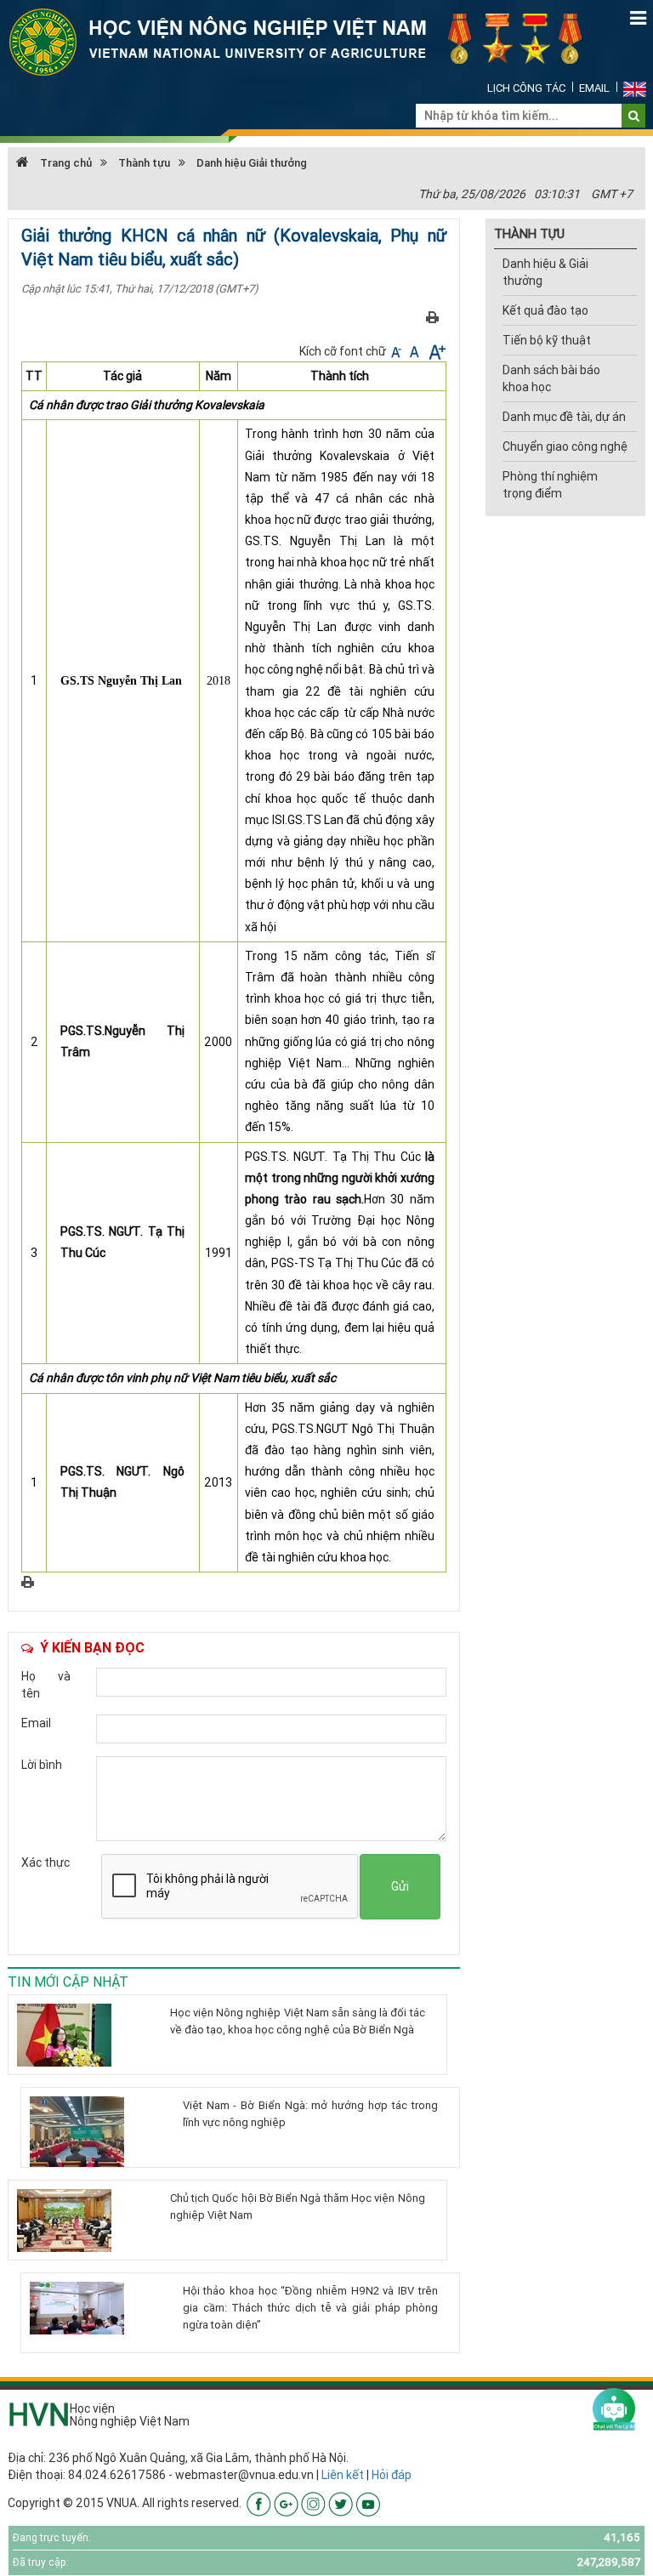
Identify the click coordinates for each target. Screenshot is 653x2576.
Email (594, 88)
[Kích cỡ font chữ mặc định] (416, 351)
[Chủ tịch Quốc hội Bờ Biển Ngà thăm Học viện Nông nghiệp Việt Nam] (87, 2221)
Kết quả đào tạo (545, 310)
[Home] (305, 41)
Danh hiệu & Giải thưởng (545, 272)
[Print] (432, 316)
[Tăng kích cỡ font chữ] (436, 351)
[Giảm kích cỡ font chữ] (397, 351)
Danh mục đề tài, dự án (564, 417)
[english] (635, 88)
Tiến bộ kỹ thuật (547, 340)
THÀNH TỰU (529, 233)
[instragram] (313, 2503)
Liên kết (343, 2475)
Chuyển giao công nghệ (565, 446)
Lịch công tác (526, 88)
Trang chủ (65, 163)
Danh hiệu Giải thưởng (252, 163)
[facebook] (259, 2503)
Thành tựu (144, 163)
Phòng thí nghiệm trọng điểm (550, 485)
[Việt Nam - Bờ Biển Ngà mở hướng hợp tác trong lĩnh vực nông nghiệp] (100, 2133)
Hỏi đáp (392, 2475)
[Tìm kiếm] (634, 116)
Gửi (400, 1886)
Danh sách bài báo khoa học (551, 378)
